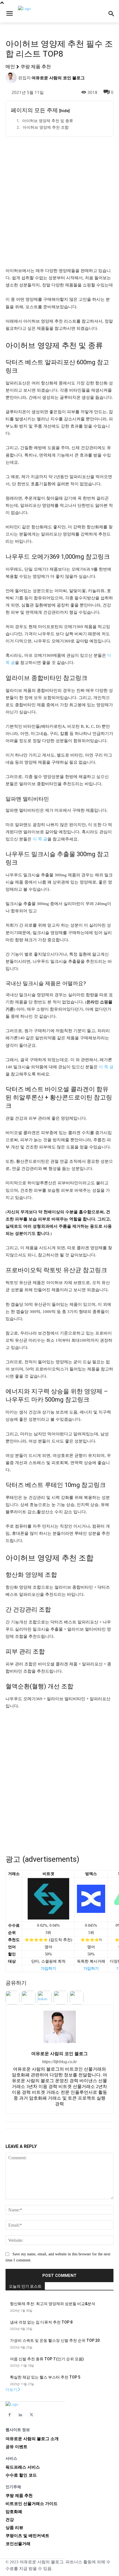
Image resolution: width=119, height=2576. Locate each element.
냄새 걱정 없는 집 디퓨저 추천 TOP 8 (41, 2322)
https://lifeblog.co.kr (59, 2062)
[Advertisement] (59, 201)
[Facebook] (10, 2415)
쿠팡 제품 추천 (36, 66)
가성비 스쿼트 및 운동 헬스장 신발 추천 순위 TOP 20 (55, 2340)
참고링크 (75, 678)
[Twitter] (31, 2415)
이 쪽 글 (40, 839)
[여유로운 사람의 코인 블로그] (12, 78)
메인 (10, 66)
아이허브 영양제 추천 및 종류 (48, 121)
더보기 (11, 2390)
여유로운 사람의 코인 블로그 (58, 78)
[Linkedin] (20, 2415)
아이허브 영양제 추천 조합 (46, 127)
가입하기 (48, 1969)
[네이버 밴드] (42, 2415)
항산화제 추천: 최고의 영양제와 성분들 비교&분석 (53, 2304)
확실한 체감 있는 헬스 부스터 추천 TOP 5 (45, 2377)
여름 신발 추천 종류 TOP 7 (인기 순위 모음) (47, 2359)
